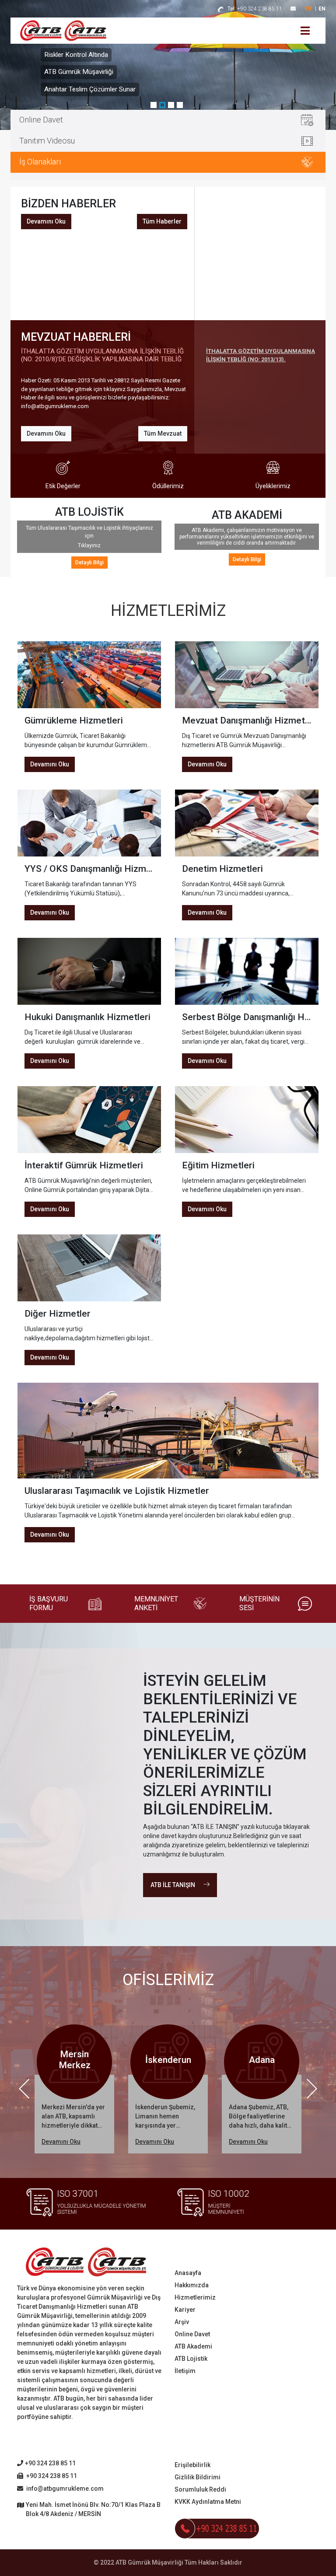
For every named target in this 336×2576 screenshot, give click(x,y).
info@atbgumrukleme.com (64, 2489)
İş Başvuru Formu (49, 1603)
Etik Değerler (63, 486)
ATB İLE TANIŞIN (173, 1885)
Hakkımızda (192, 2285)
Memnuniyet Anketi (156, 1603)
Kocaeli (263, 2060)
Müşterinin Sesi (259, 1603)
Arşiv (182, 2322)
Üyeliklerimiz (273, 486)
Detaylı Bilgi (89, 563)
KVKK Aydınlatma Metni (208, 2502)
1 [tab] (155, 106)
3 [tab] (172, 106)
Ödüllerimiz (168, 486)
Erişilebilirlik (192, 2465)
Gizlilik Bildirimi (198, 2477)
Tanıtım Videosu (47, 141)
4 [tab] (181, 106)
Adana (76, 2060)
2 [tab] (164, 106)
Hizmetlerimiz (195, 2297)
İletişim (185, 2371)
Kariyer (185, 2310)
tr (308, 9)
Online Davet (41, 120)
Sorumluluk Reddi (200, 2489)
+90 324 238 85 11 (255, 9)
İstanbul (170, 2060)
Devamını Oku (46, 221)
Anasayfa (188, 2273)
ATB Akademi (193, 2346)
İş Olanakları (40, 162)
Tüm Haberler (162, 221)
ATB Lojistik (191, 2359)
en (322, 9)
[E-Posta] (293, 9)
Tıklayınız (89, 545)
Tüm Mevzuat (163, 433)
